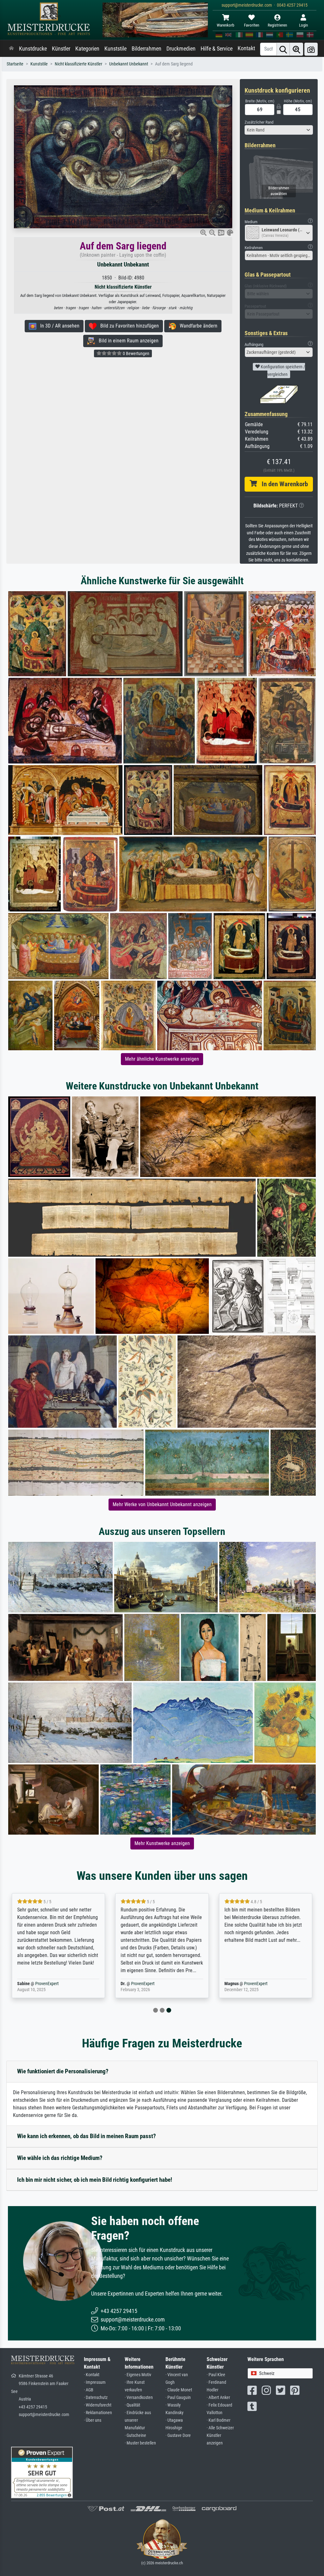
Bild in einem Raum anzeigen (127, 341)
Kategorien (87, 49)
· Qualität (132, 2405)
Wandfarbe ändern (197, 326)
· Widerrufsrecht (98, 2405)
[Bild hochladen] (311, 49)
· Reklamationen (98, 2413)
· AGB (89, 2390)
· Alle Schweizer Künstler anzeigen (220, 2435)
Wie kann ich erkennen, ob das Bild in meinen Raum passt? (87, 2136)
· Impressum (95, 2382)
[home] (11, 49)
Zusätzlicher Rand (259, 122)
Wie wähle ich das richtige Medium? (60, 2158)
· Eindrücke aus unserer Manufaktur (138, 2420)
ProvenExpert (47, 1984)
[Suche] (283, 49)
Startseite (15, 64)
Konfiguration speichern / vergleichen (282, 371)
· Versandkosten (139, 2398)
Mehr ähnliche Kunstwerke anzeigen (162, 1059)
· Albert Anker (218, 2398)
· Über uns (93, 2420)
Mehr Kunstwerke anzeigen (162, 1843)
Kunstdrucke (33, 49)
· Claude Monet (179, 2390)
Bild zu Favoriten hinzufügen (128, 326)
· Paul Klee (216, 2375)
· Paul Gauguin (178, 2398)
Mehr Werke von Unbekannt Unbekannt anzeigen (162, 1504)
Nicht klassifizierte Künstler (78, 64)
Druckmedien (181, 49)
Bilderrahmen (146, 49)
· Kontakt (92, 2375)
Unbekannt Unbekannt (129, 64)
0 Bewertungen (136, 353)
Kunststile (115, 49)
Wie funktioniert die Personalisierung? (63, 2071)
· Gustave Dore (178, 2435)
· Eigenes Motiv (138, 2375)
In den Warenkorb (282, 484)
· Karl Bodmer (218, 2420)
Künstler (61, 49)
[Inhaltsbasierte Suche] (296, 49)
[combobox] (279, 130)
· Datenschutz (96, 2398)
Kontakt (246, 48)
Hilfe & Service (217, 49)
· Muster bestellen (140, 2443)
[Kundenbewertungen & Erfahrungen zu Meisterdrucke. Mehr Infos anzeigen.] (42, 2472)
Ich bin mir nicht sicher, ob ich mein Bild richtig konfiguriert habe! (95, 2180)
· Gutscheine (135, 2435)
